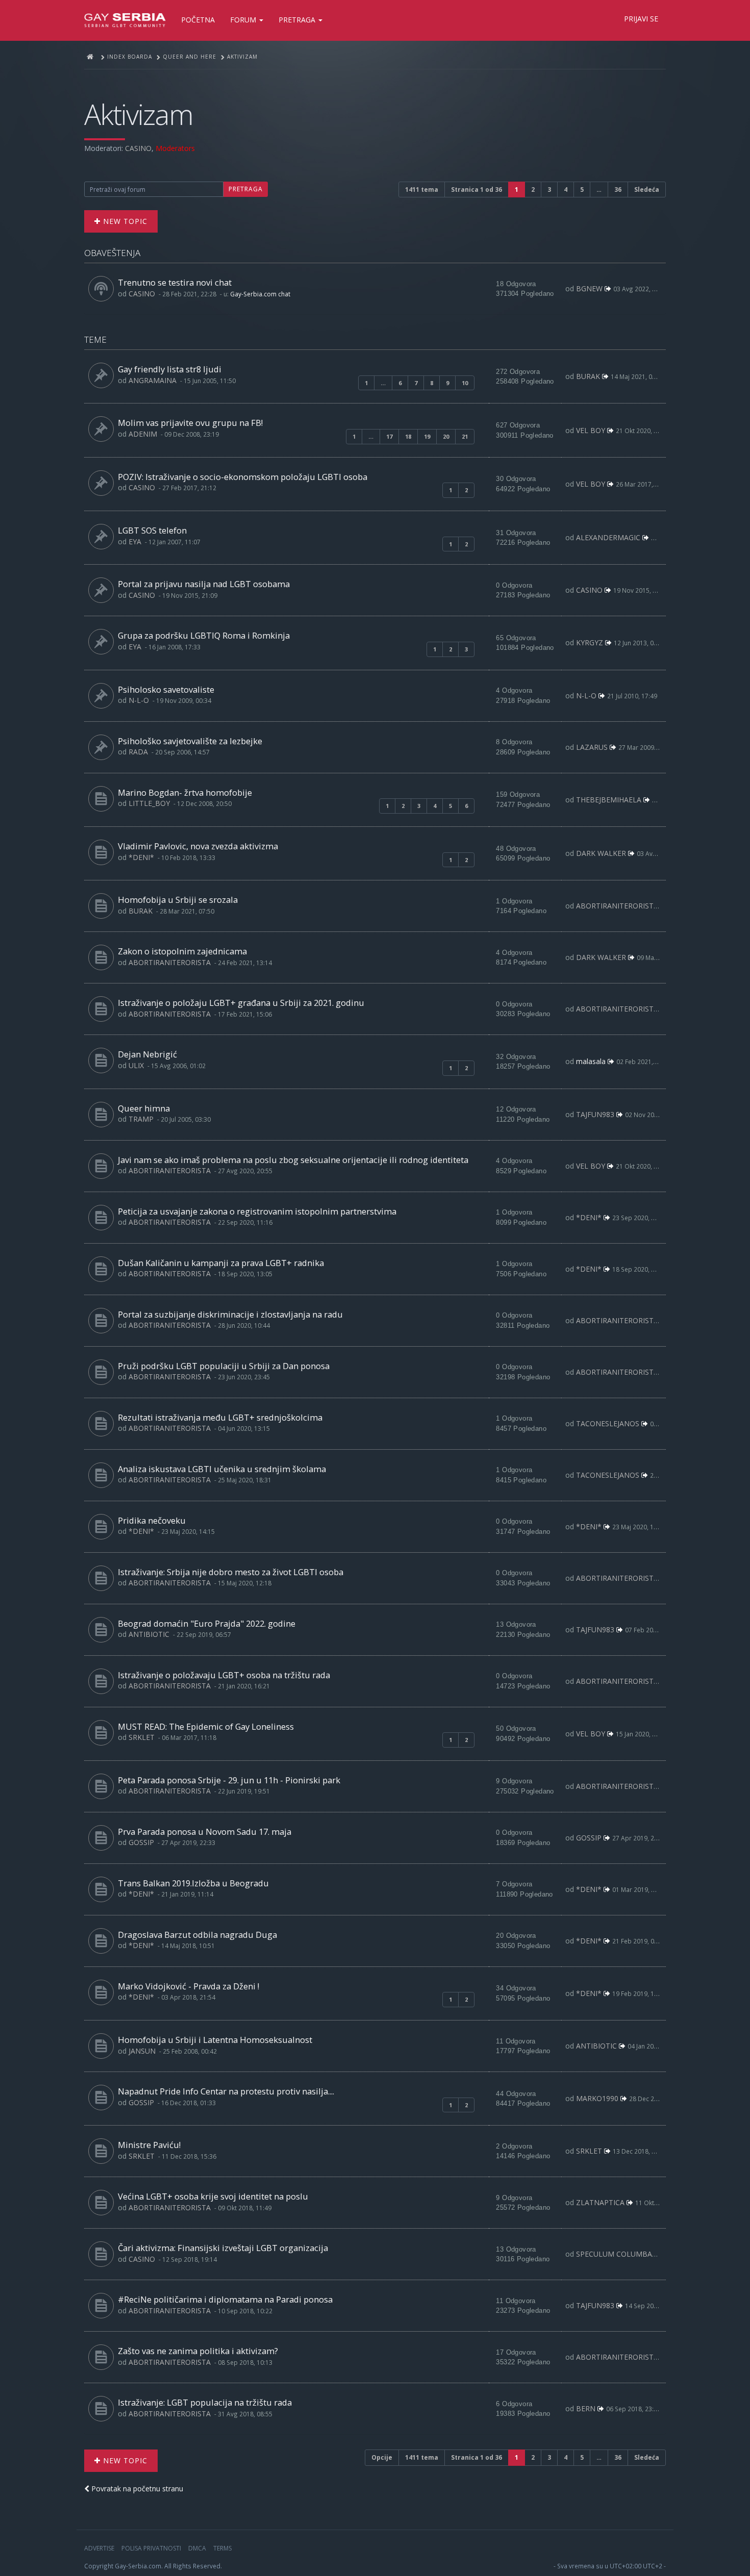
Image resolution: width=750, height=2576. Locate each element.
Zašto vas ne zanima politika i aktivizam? (198, 2351)
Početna (198, 20)
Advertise (99, 2548)
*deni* (141, 857)
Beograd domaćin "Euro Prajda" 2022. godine (207, 1623)
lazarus (592, 747)
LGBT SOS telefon (152, 530)
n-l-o (139, 700)
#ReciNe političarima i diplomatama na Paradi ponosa (225, 2299)
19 (427, 436)
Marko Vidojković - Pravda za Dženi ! (189, 1986)
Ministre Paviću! (149, 2145)
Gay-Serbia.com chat (260, 294)
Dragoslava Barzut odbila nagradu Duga (197, 1935)
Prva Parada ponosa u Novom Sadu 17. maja (205, 1832)
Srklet (142, 1737)
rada (138, 752)
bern (586, 2408)
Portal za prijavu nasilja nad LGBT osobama (204, 584)
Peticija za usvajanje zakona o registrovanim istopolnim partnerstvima (257, 1211)
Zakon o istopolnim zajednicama (182, 951)
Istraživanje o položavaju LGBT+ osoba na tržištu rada (224, 1675)
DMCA (197, 2548)
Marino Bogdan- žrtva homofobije (185, 792)
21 (465, 436)
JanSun (142, 2051)
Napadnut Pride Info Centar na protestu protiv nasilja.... (226, 2091)
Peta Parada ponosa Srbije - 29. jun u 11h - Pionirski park (229, 1780)
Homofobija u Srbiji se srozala (178, 900)
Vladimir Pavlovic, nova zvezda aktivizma (198, 846)
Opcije (382, 2457)
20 (446, 436)
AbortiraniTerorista (617, 906)
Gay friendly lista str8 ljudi (170, 369)
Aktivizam (139, 114)
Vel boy (591, 430)
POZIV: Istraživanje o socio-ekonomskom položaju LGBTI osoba (243, 477)
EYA (135, 541)
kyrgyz (590, 642)
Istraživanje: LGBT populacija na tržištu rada (205, 2402)
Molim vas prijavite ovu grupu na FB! (190, 423)
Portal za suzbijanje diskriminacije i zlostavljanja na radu (230, 1314)
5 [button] (582, 190)
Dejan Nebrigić (147, 1054)
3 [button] (549, 190)
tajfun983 (595, 1114)
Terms (222, 2548)
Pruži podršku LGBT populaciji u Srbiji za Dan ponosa (224, 1366)
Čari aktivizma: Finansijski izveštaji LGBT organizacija (223, 2248)
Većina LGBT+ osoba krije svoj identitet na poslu (213, 2196)
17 (389, 436)
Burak (588, 376)
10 (465, 383)
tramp (141, 1119)
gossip (141, 1842)
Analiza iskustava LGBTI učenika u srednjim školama (222, 1469)
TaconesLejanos (608, 1423)
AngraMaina (153, 380)
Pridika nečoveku (152, 1520)
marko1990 (597, 2098)
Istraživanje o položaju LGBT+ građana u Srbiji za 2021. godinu (241, 1003)
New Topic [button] (124, 221)
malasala (591, 1061)
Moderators (175, 148)
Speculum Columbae (616, 2254)
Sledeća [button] (647, 190)
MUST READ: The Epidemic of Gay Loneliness (206, 1726)
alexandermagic (608, 537)
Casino (138, 148)
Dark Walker (601, 853)
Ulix (136, 1065)
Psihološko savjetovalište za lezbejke (190, 741)
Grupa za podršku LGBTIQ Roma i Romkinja (204, 635)
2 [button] (533, 190)
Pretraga (298, 20)
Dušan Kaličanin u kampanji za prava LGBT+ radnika (221, 1263)
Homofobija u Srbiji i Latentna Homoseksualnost (215, 2040)
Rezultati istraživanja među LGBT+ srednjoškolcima (220, 1417)
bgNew (589, 288)
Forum (244, 20)
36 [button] (618, 190)
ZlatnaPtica (600, 2202)
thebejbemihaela (609, 800)
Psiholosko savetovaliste (166, 689)
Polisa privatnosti (151, 2548)
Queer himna (144, 1108)
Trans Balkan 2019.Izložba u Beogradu (193, 1883)
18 (408, 436)
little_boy (149, 803)
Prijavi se (641, 19)
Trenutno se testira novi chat (175, 282)
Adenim (143, 434)
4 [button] (566, 190)
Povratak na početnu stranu (136, 2489)
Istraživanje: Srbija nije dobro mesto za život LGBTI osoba (231, 1572)
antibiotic (149, 1634)
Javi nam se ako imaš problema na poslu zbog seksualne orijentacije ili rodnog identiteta (293, 1160)
